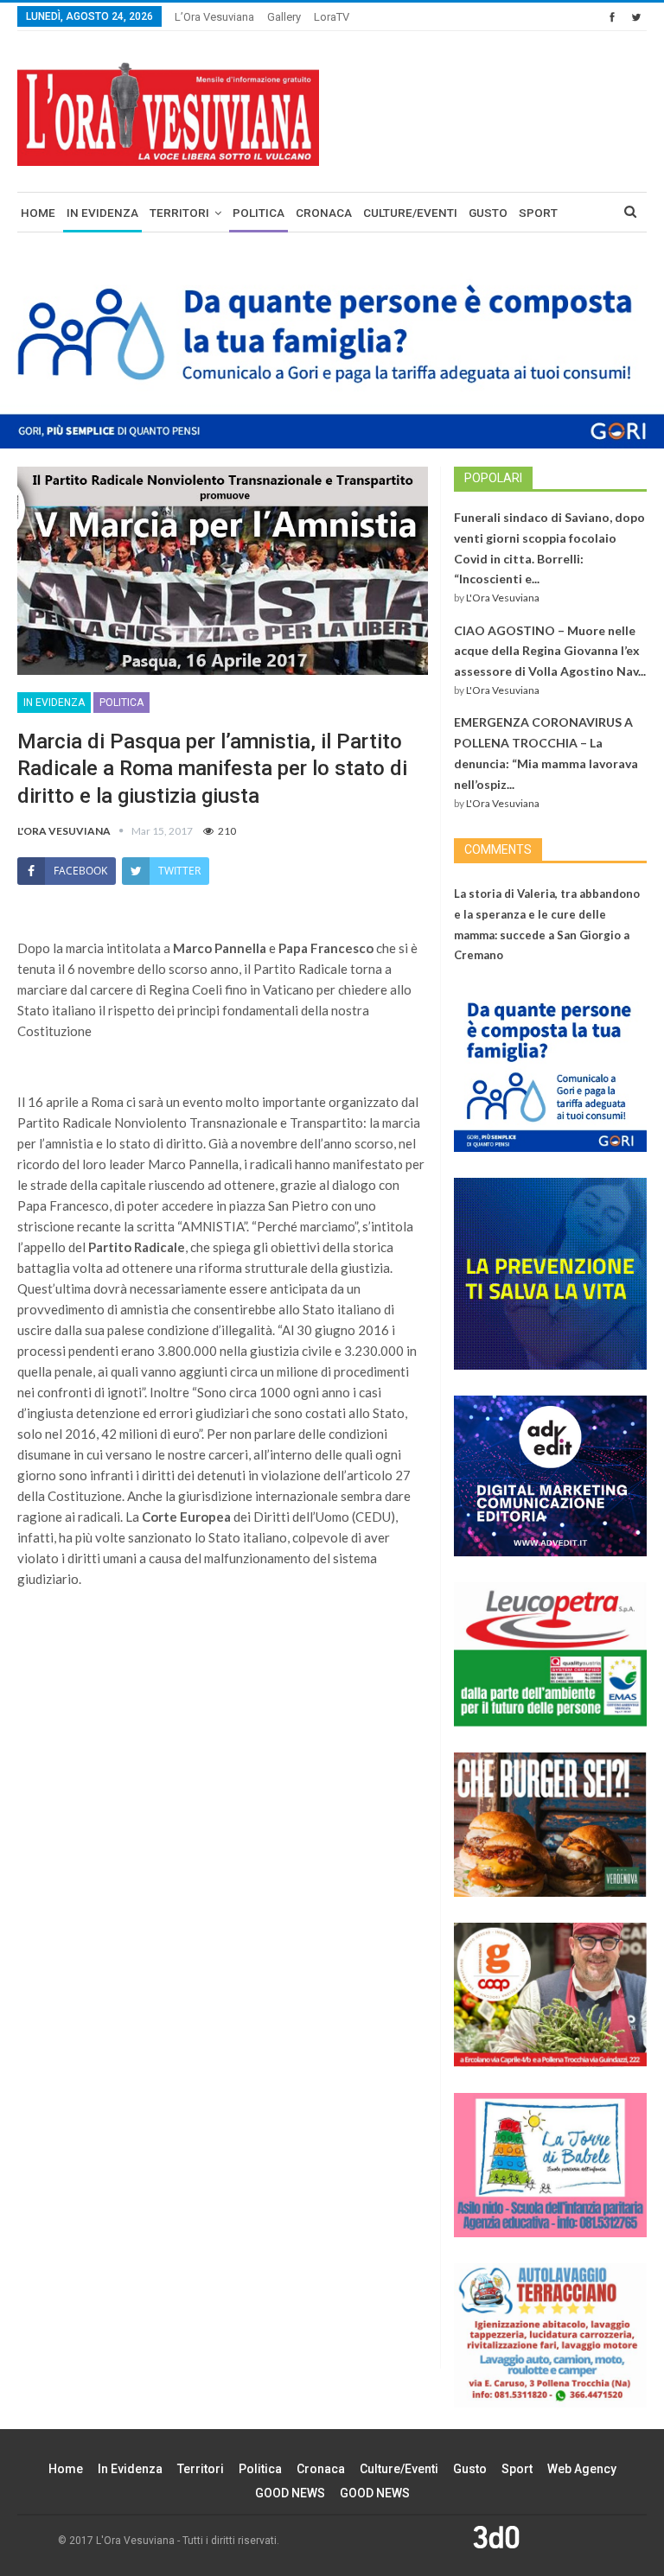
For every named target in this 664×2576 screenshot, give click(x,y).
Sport (538, 213)
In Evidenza (102, 213)
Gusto (488, 213)
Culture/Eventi (410, 213)
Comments (498, 849)
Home (38, 213)
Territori (179, 213)
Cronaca (324, 213)
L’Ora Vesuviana (214, 17)
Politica (259, 213)
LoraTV (332, 17)
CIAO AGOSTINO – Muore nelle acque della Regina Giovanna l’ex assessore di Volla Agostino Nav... (550, 651)
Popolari (493, 478)
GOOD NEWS (290, 2493)
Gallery (284, 17)
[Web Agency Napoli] (496, 2536)
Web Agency (582, 2469)
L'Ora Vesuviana (503, 598)
